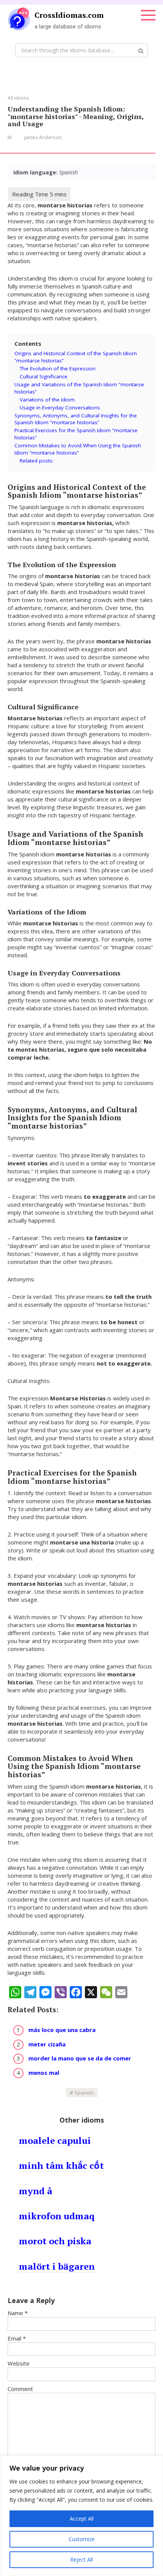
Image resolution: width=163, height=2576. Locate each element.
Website (19, 2363)
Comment (20, 2389)
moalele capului (55, 2140)
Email (17, 2338)
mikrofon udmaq (57, 2216)
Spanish (84, 2093)
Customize (82, 2539)
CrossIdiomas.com (69, 15)
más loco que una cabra (62, 2030)
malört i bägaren (57, 2266)
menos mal (44, 2073)
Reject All (81, 2560)
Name (18, 2313)
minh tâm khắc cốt (61, 2165)
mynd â (36, 2191)
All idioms (18, 98)
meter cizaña (47, 2044)
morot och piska (55, 2241)
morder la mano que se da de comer (80, 2058)
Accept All (82, 2519)
